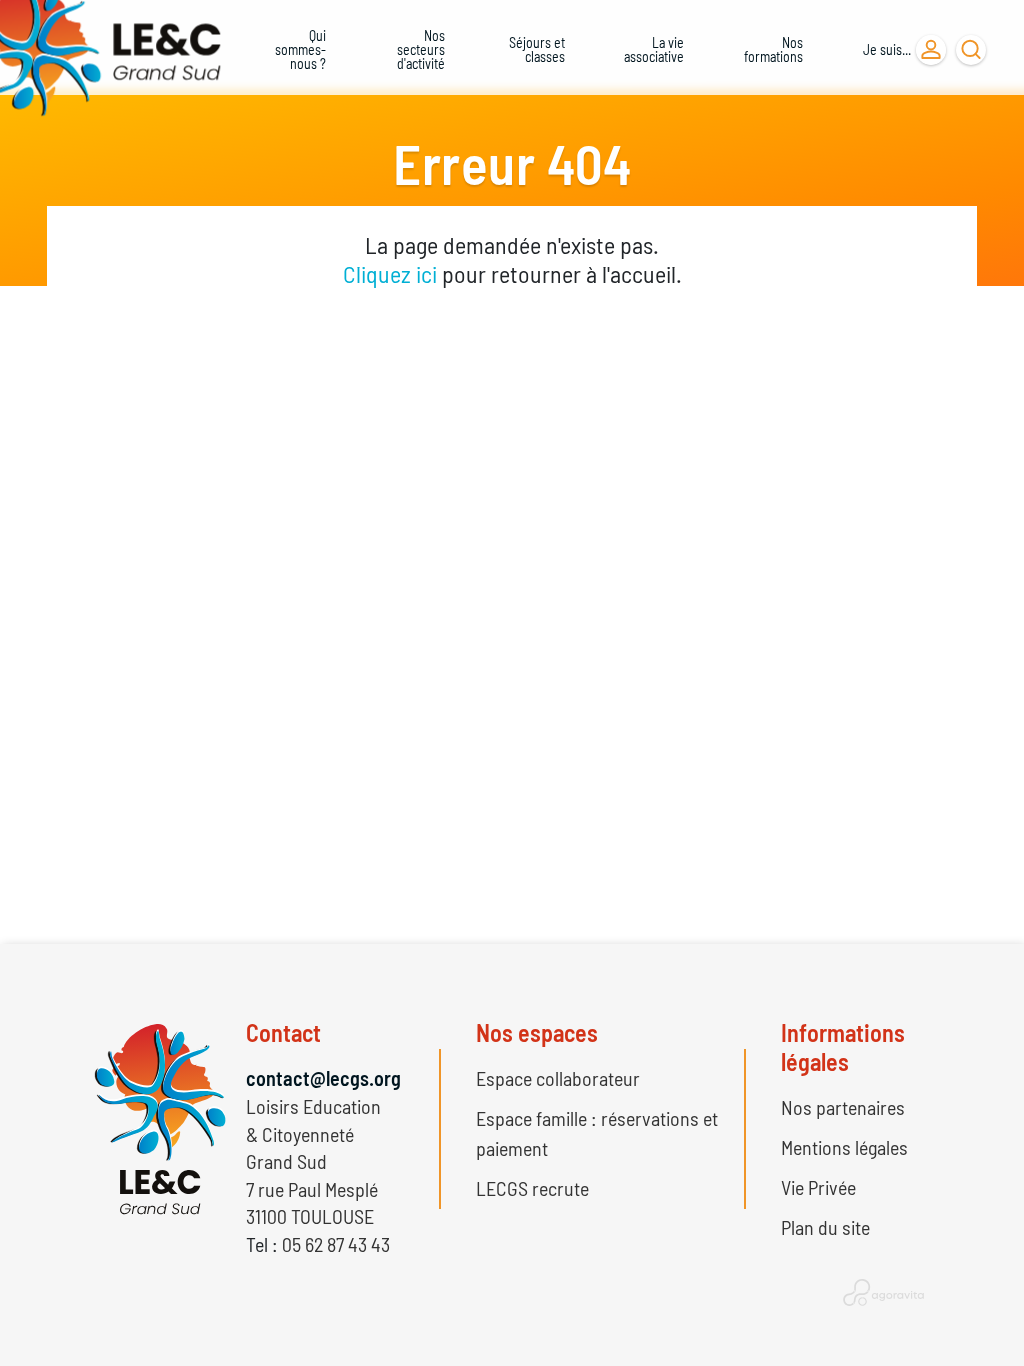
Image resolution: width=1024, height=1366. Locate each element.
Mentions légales (844, 1147)
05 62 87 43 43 (336, 1244)
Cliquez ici (390, 273)
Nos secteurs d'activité (421, 49)
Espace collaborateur (558, 1078)
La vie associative (654, 49)
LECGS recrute (532, 1188)
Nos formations (773, 49)
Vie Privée (818, 1187)
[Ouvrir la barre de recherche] (971, 50)
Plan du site (825, 1227)
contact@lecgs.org (323, 1078)
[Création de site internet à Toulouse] (883, 1292)
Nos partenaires (843, 1107)
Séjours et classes (537, 49)
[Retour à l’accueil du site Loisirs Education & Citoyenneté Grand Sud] (101, 50)
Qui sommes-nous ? (300, 49)
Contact (283, 1033)
